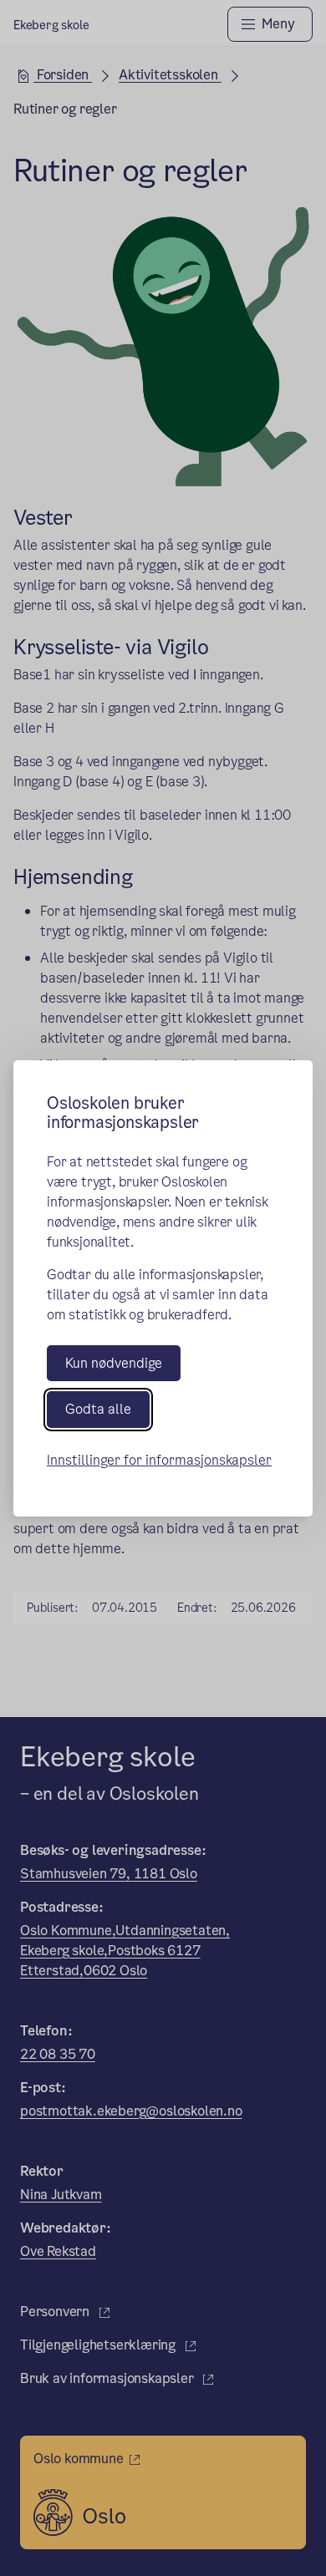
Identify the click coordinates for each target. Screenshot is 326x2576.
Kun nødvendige (114, 1363)
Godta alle (98, 1409)
